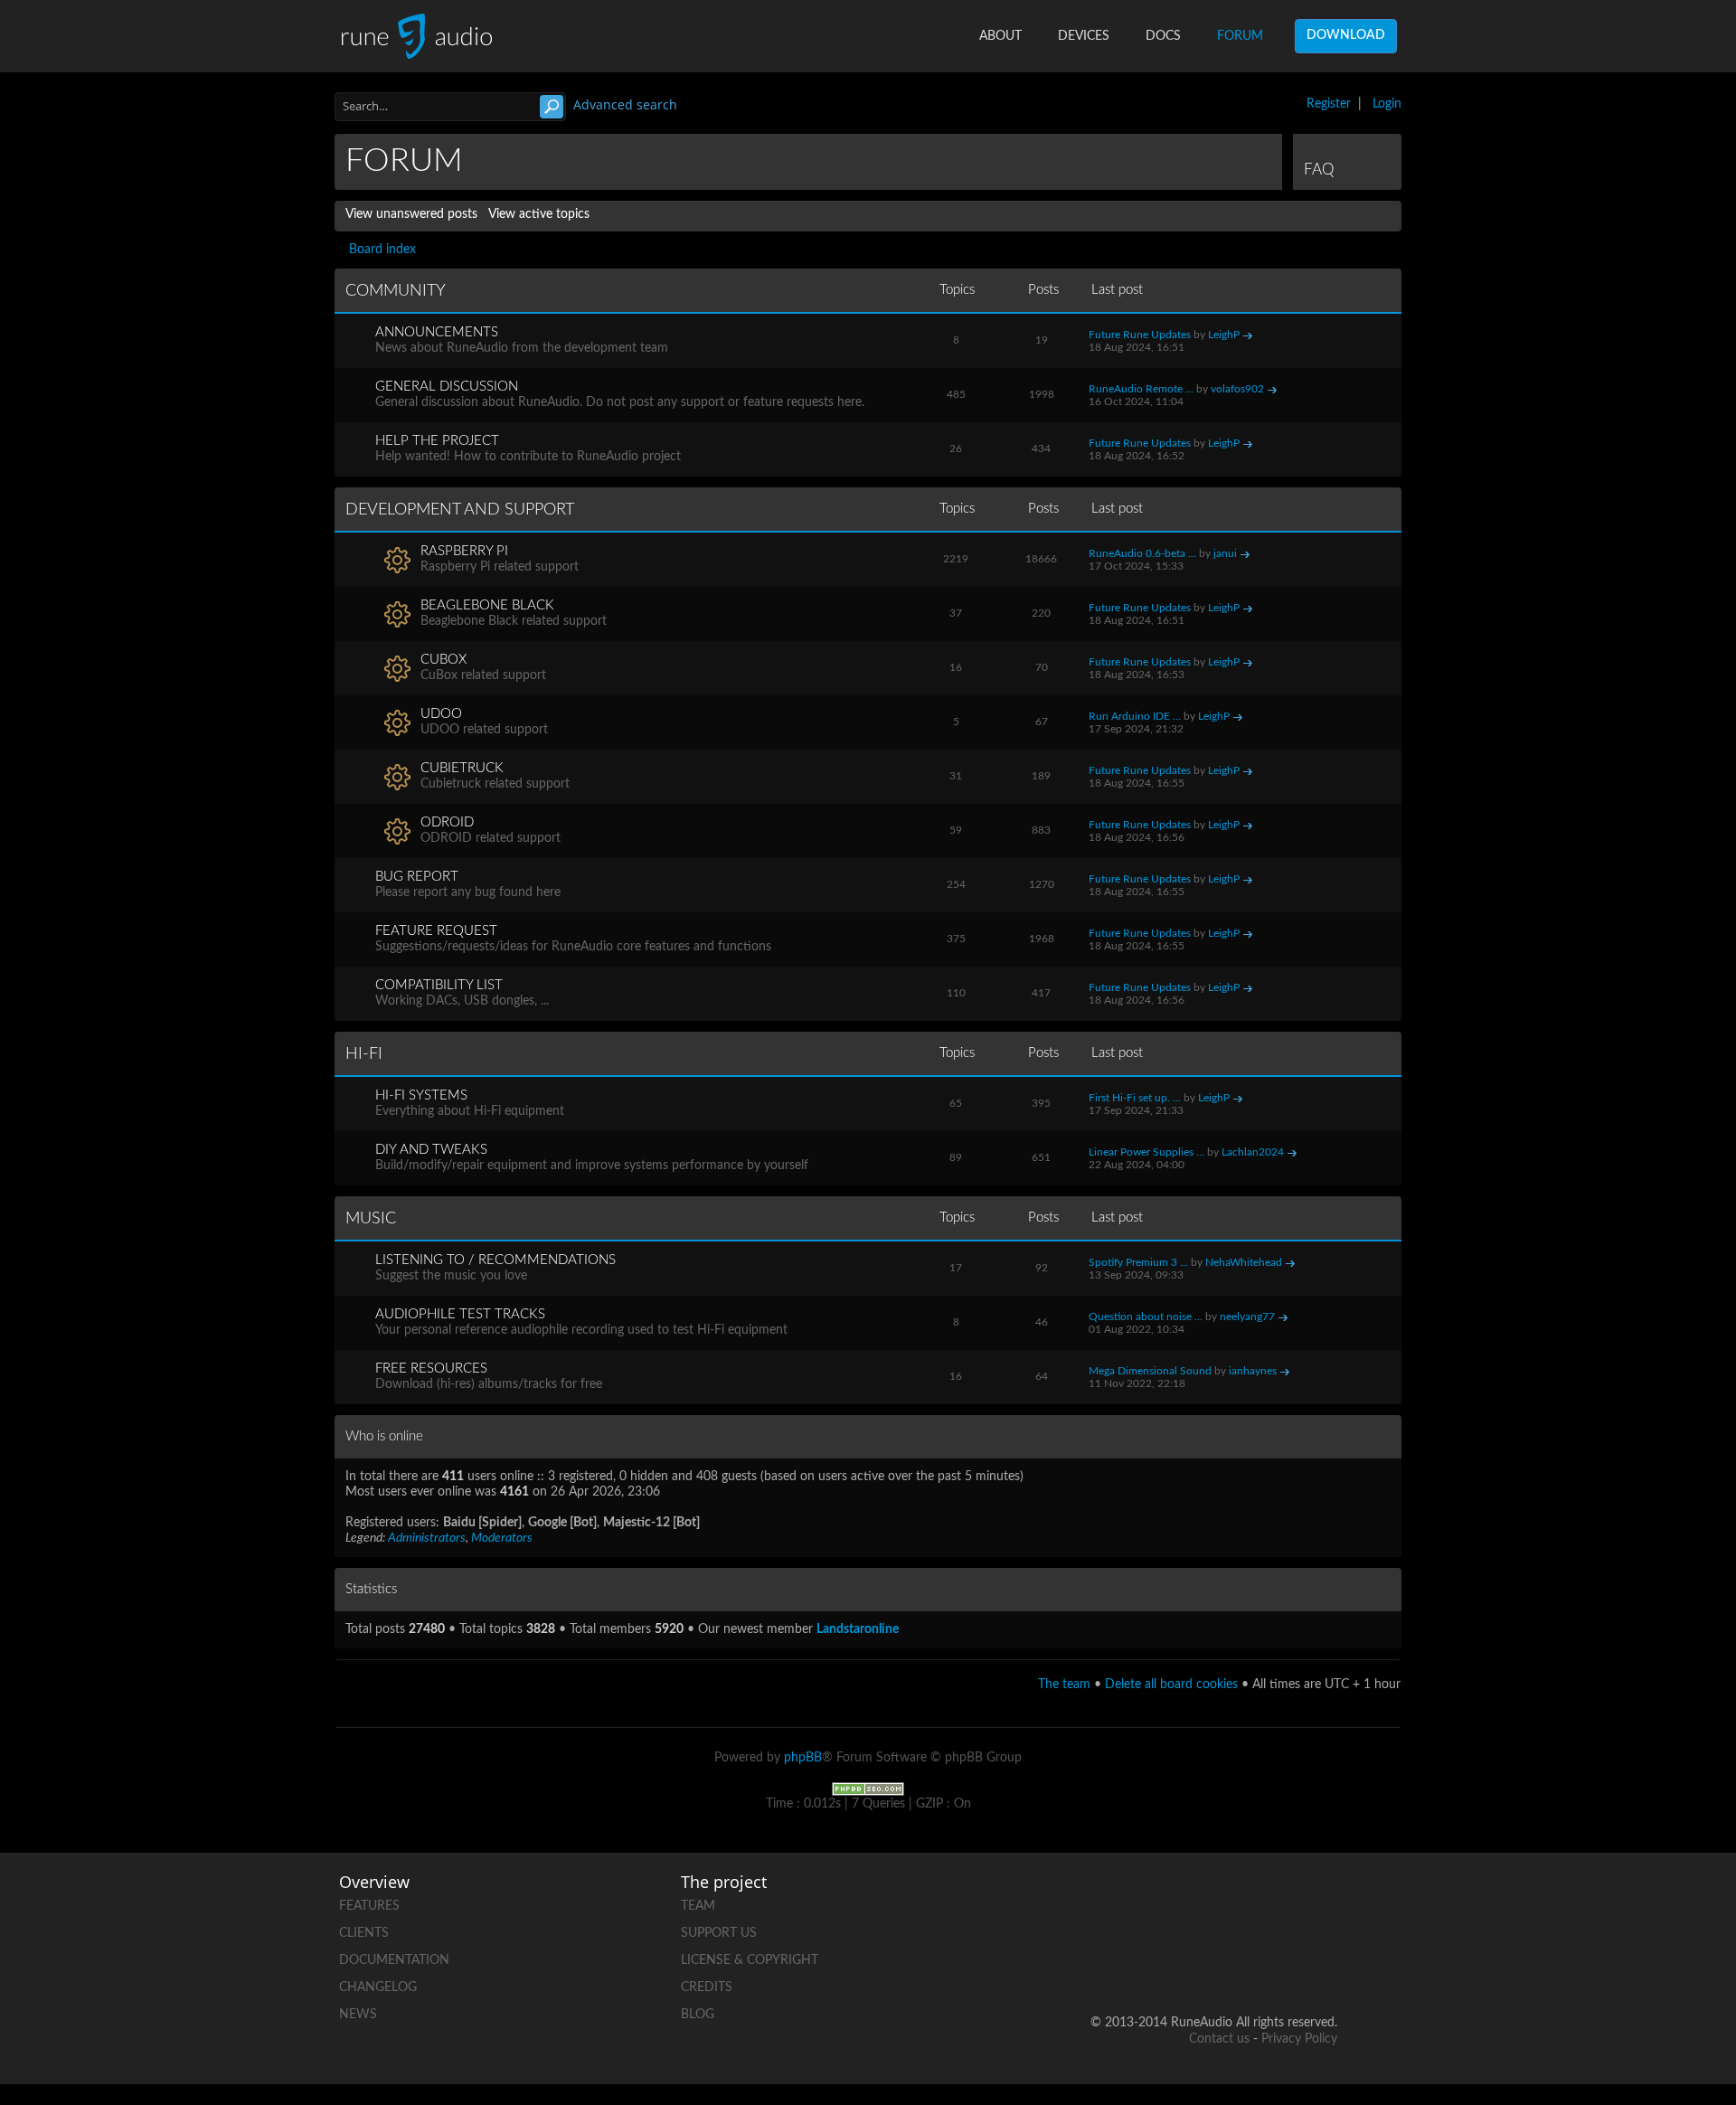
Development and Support (460, 510)
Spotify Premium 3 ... (1138, 1262)
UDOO (441, 714)
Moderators (502, 1538)
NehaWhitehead (1244, 1262)
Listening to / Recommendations (495, 1260)
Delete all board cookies (1171, 1685)
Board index (382, 250)
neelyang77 (1247, 1317)
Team (698, 1906)
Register (1329, 104)
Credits (707, 1987)
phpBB (803, 1758)
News (358, 2015)
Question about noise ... (1146, 1317)
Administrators (427, 1538)
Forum (1240, 36)
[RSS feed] (1254, 1964)
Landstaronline (858, 1629)
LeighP (1224, 335)
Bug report (417, 877)
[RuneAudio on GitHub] (1117, 1902)
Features (369, 1906)
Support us (719, 1933)
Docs (1163, 36)
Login (1387, 104)
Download (1346, 35)
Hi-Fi (364, 1054)
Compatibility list (439, 985)
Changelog (378, 1987)
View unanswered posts (411, 214)
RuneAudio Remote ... (1141, 389)
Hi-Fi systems (421, 1095)
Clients (364, 1933)
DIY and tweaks (431, 1150)
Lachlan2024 (1253, 1152)
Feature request (436, 931)
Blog (698, 2015)
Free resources (431, 1369)
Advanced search (625, 104)
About (1000, 36)
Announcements (437, 332)
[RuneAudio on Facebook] (1185, 1902)
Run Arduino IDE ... (1135, 716)
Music (371, 1219)
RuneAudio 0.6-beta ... (1142, 553)
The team (1064, 1685)
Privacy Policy (1299, 2039)
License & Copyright (750, 1960)
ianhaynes (1253, 1371)
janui (1225, 553)
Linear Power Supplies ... (1146, 1152)
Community (396, 291)
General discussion (447, 387)
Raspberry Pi (464, 551)
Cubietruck (462, 768)
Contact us (1219, 2039)
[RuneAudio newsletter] (1323, 1964)
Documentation (394, 1960)
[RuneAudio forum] (1185, 1964)
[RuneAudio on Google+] (1323, 1902)
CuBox (443, 660)
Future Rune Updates (1140, 335)
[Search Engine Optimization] (868, 1789)
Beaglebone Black (487, 605)
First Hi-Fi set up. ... (1135, 1098)
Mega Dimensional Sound (1150, 1371)
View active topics (539, 214)
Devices (1084, 36)
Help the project (437, 441)
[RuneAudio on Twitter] (1254, 1902)
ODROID (447, 822)
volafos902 (1237, 389)
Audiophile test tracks (460, 1314)
